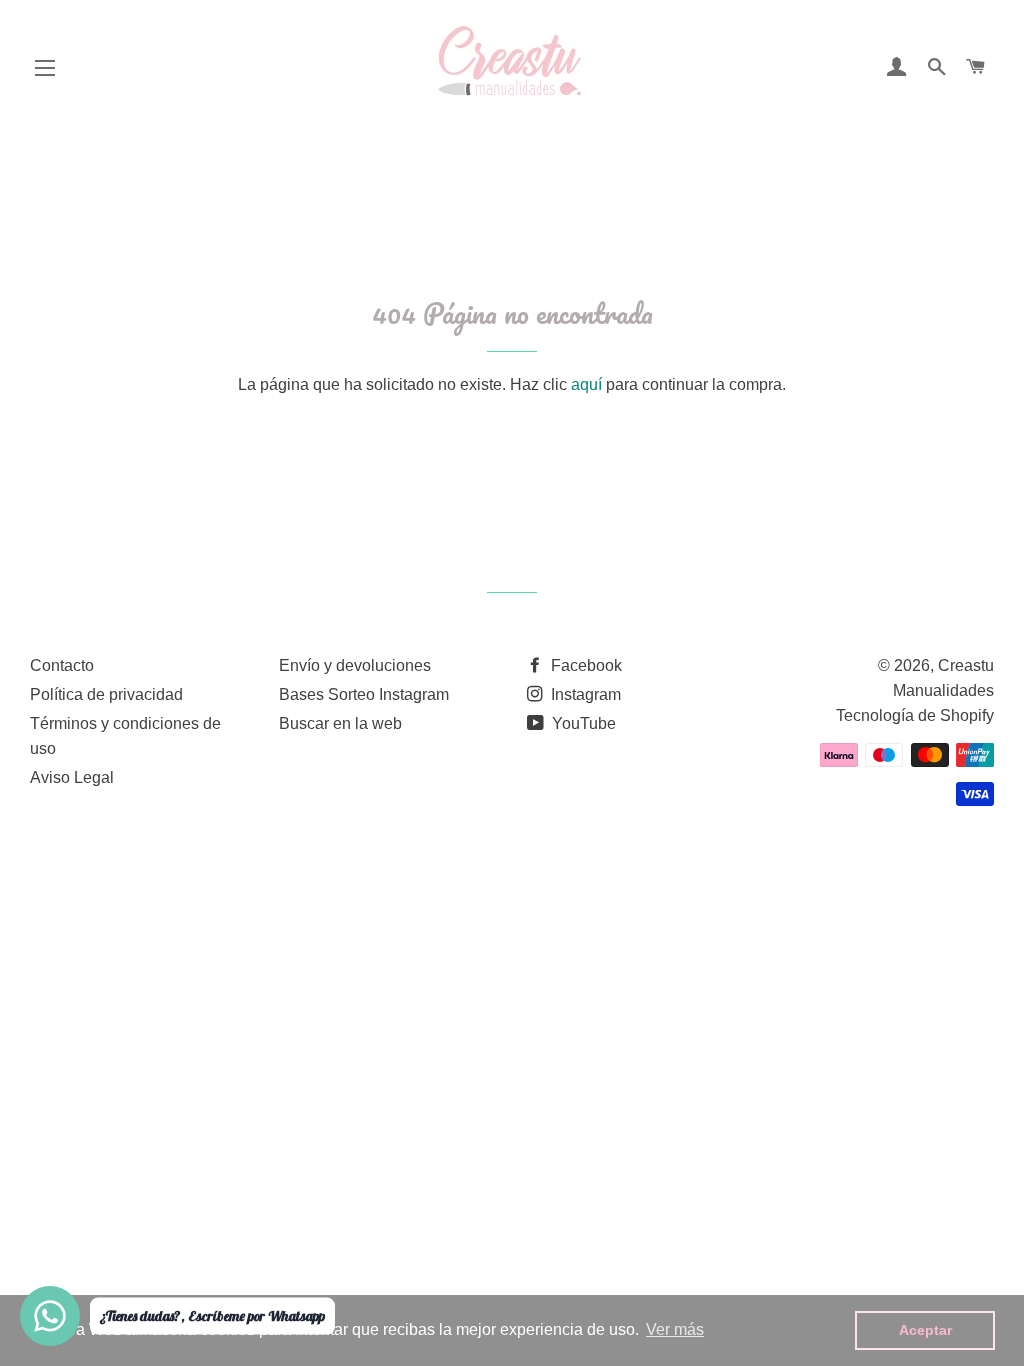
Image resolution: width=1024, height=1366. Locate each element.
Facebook (584, 665)
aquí (586, 384)
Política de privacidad (106, 694)
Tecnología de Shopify (915, 715)
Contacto (62, 665)
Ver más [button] (675, 1329)
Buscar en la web (340, 723)
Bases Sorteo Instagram (364, 694)
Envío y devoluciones (355, 665)
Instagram (584, 694)
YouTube (582, 723)
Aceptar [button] (925, 1330)
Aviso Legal (72, 777)
